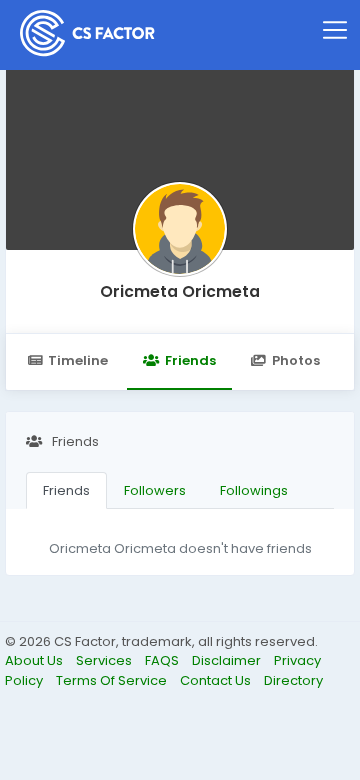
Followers (155, 490)
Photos (296, 360)
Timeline (78, 360)
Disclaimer (228, 660)
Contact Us (217, 680)
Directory (293, 680)
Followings (254, 490)
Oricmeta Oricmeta (180, 291)
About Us (35, 660)
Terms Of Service (113, 680)
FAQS (163, 660)
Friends (190, 360)
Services (105, 660)
